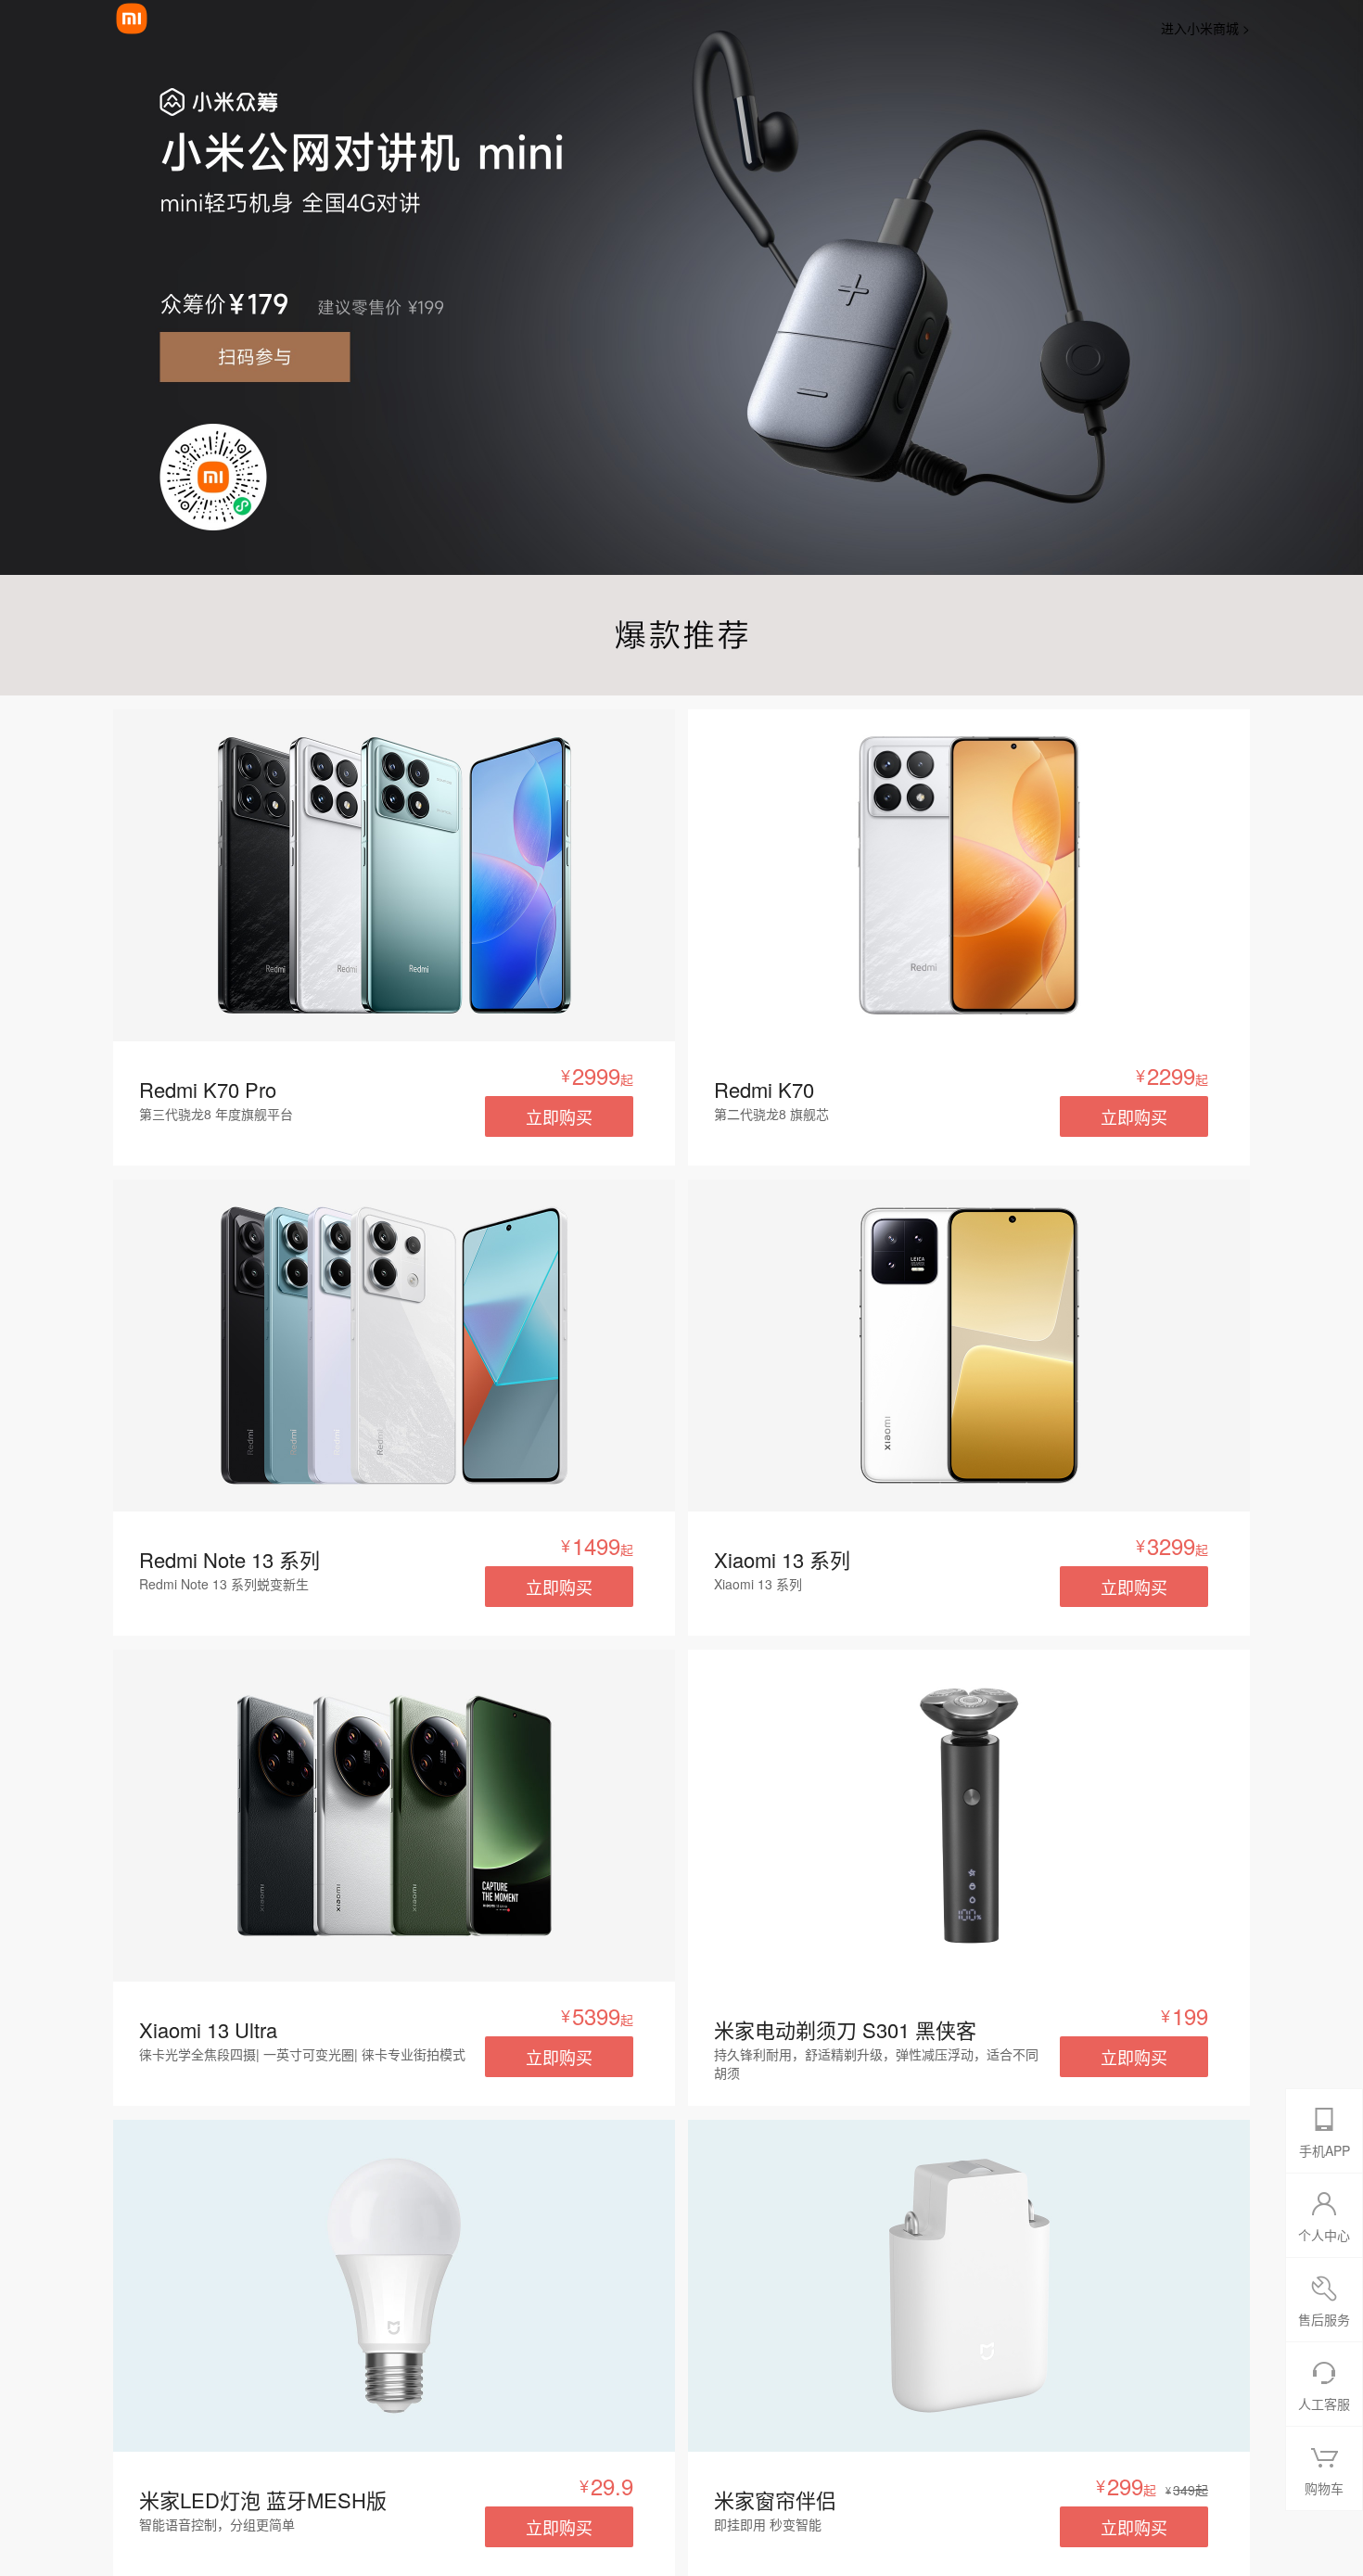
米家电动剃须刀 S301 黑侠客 (845, 2029)
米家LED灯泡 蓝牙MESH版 (263, 2499)
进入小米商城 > (1205, 28)
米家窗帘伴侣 (775, 2499)
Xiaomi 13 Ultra (208, 2029)
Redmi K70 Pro (208, 1089)
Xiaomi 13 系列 (782, 1559)
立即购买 (559, 1116)
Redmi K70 (764, 1089)
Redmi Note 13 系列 (229, 1559)
